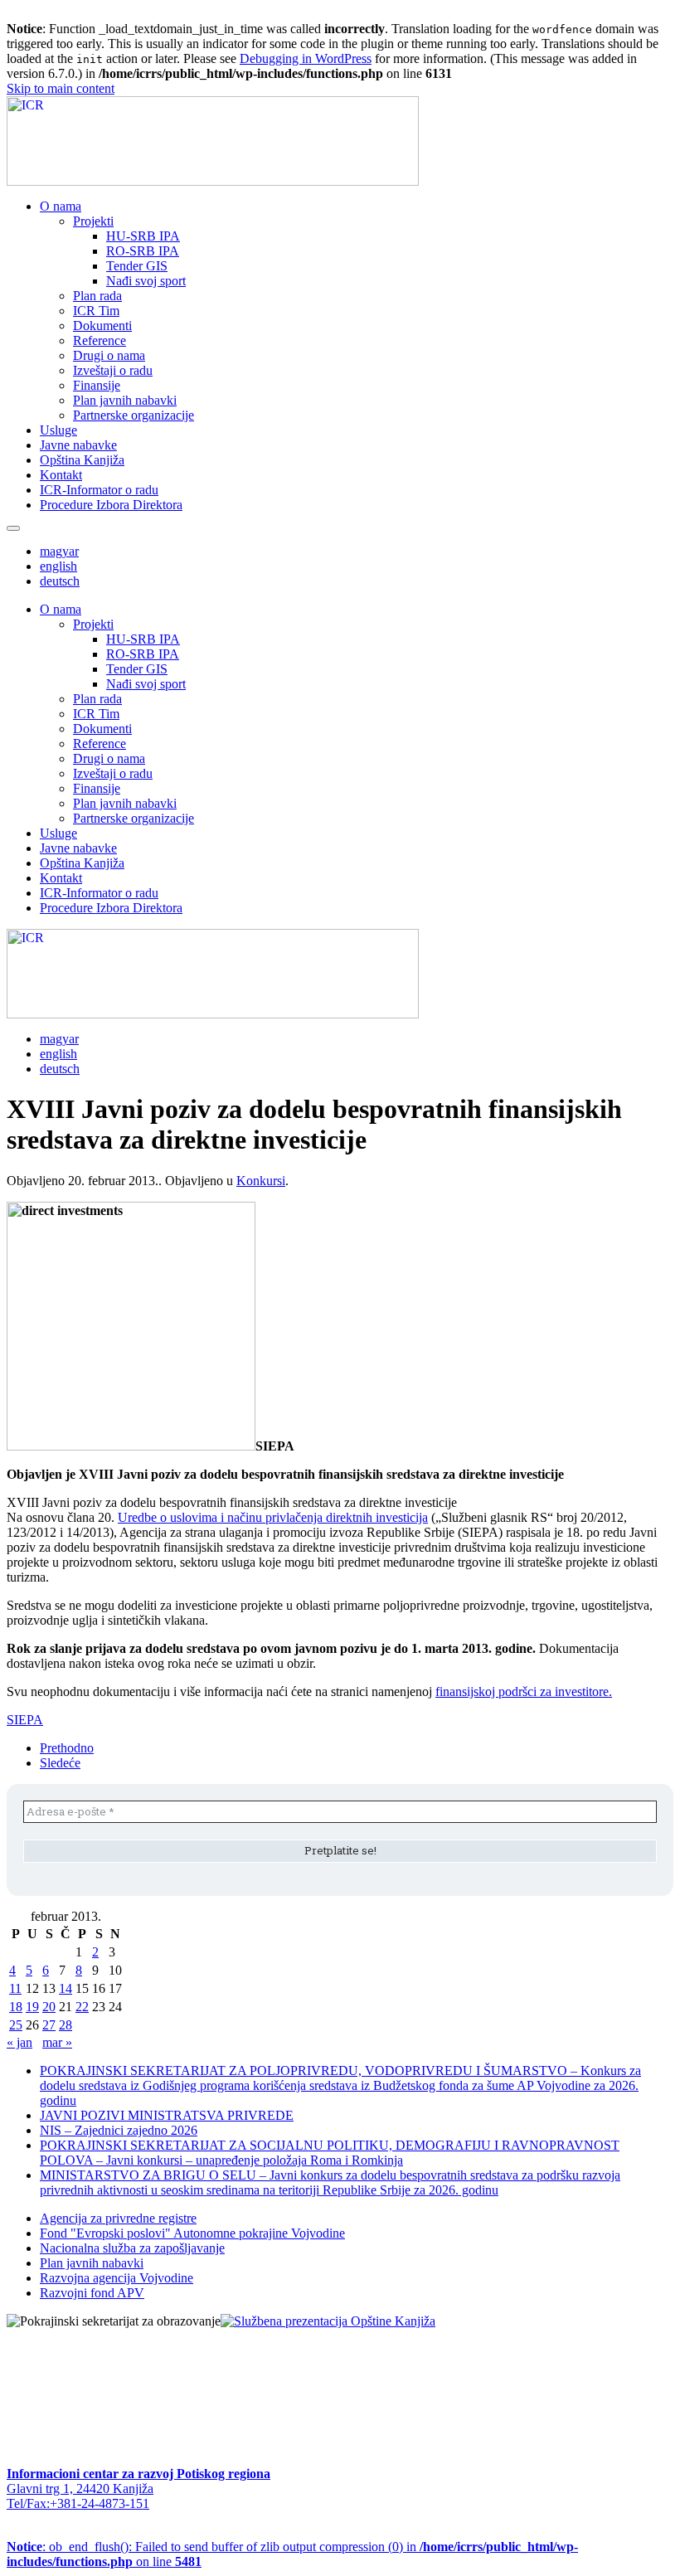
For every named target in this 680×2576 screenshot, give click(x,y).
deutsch (60, 581)
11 (15, 1988)
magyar (59, 551)
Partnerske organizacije (134, 415)
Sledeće (60, 1763)
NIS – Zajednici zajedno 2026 (119, 2130)
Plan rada (97, 296)
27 (49, 2025)
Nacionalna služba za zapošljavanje (132, 2248)
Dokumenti (102, 326)
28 (66, 2025)
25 (16, 2025)
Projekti (93, 221)
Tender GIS (137, 266)
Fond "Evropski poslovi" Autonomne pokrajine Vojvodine (192, 2233)
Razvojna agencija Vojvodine (117, 2278)
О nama (61, 206)
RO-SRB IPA (143, 251)
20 (49, 2007)
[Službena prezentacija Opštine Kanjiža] (328, 2321)
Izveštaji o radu (113, 370)
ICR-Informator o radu (99, 490)
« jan (19, 2042)
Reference (100, 340)
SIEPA (25, 1720)
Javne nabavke (78, 445)
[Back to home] (213, 181)
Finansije (97, 385)
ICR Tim (96, 311)
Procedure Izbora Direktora (111, 505)
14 (66, 1988)
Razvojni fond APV (92, 2293)
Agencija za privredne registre (118, 2218)
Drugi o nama (109, 355)
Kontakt (61, 475)
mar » (57, 2042)
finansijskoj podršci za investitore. (524, 1691)
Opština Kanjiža (82, 460)
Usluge (58, 430)
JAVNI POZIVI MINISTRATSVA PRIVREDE (167, 2115)
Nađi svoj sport (146, 281)
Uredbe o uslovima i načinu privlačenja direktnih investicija (273, 1517)
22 (82, 2007)
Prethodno (67, 1748)
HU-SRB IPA (143, 236)
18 (16, 2007)
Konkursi (261, 1181)
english (58, 566)
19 (32, 2007)
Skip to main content (61, 88)
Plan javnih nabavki (125, 400)
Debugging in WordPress (306, 58)
